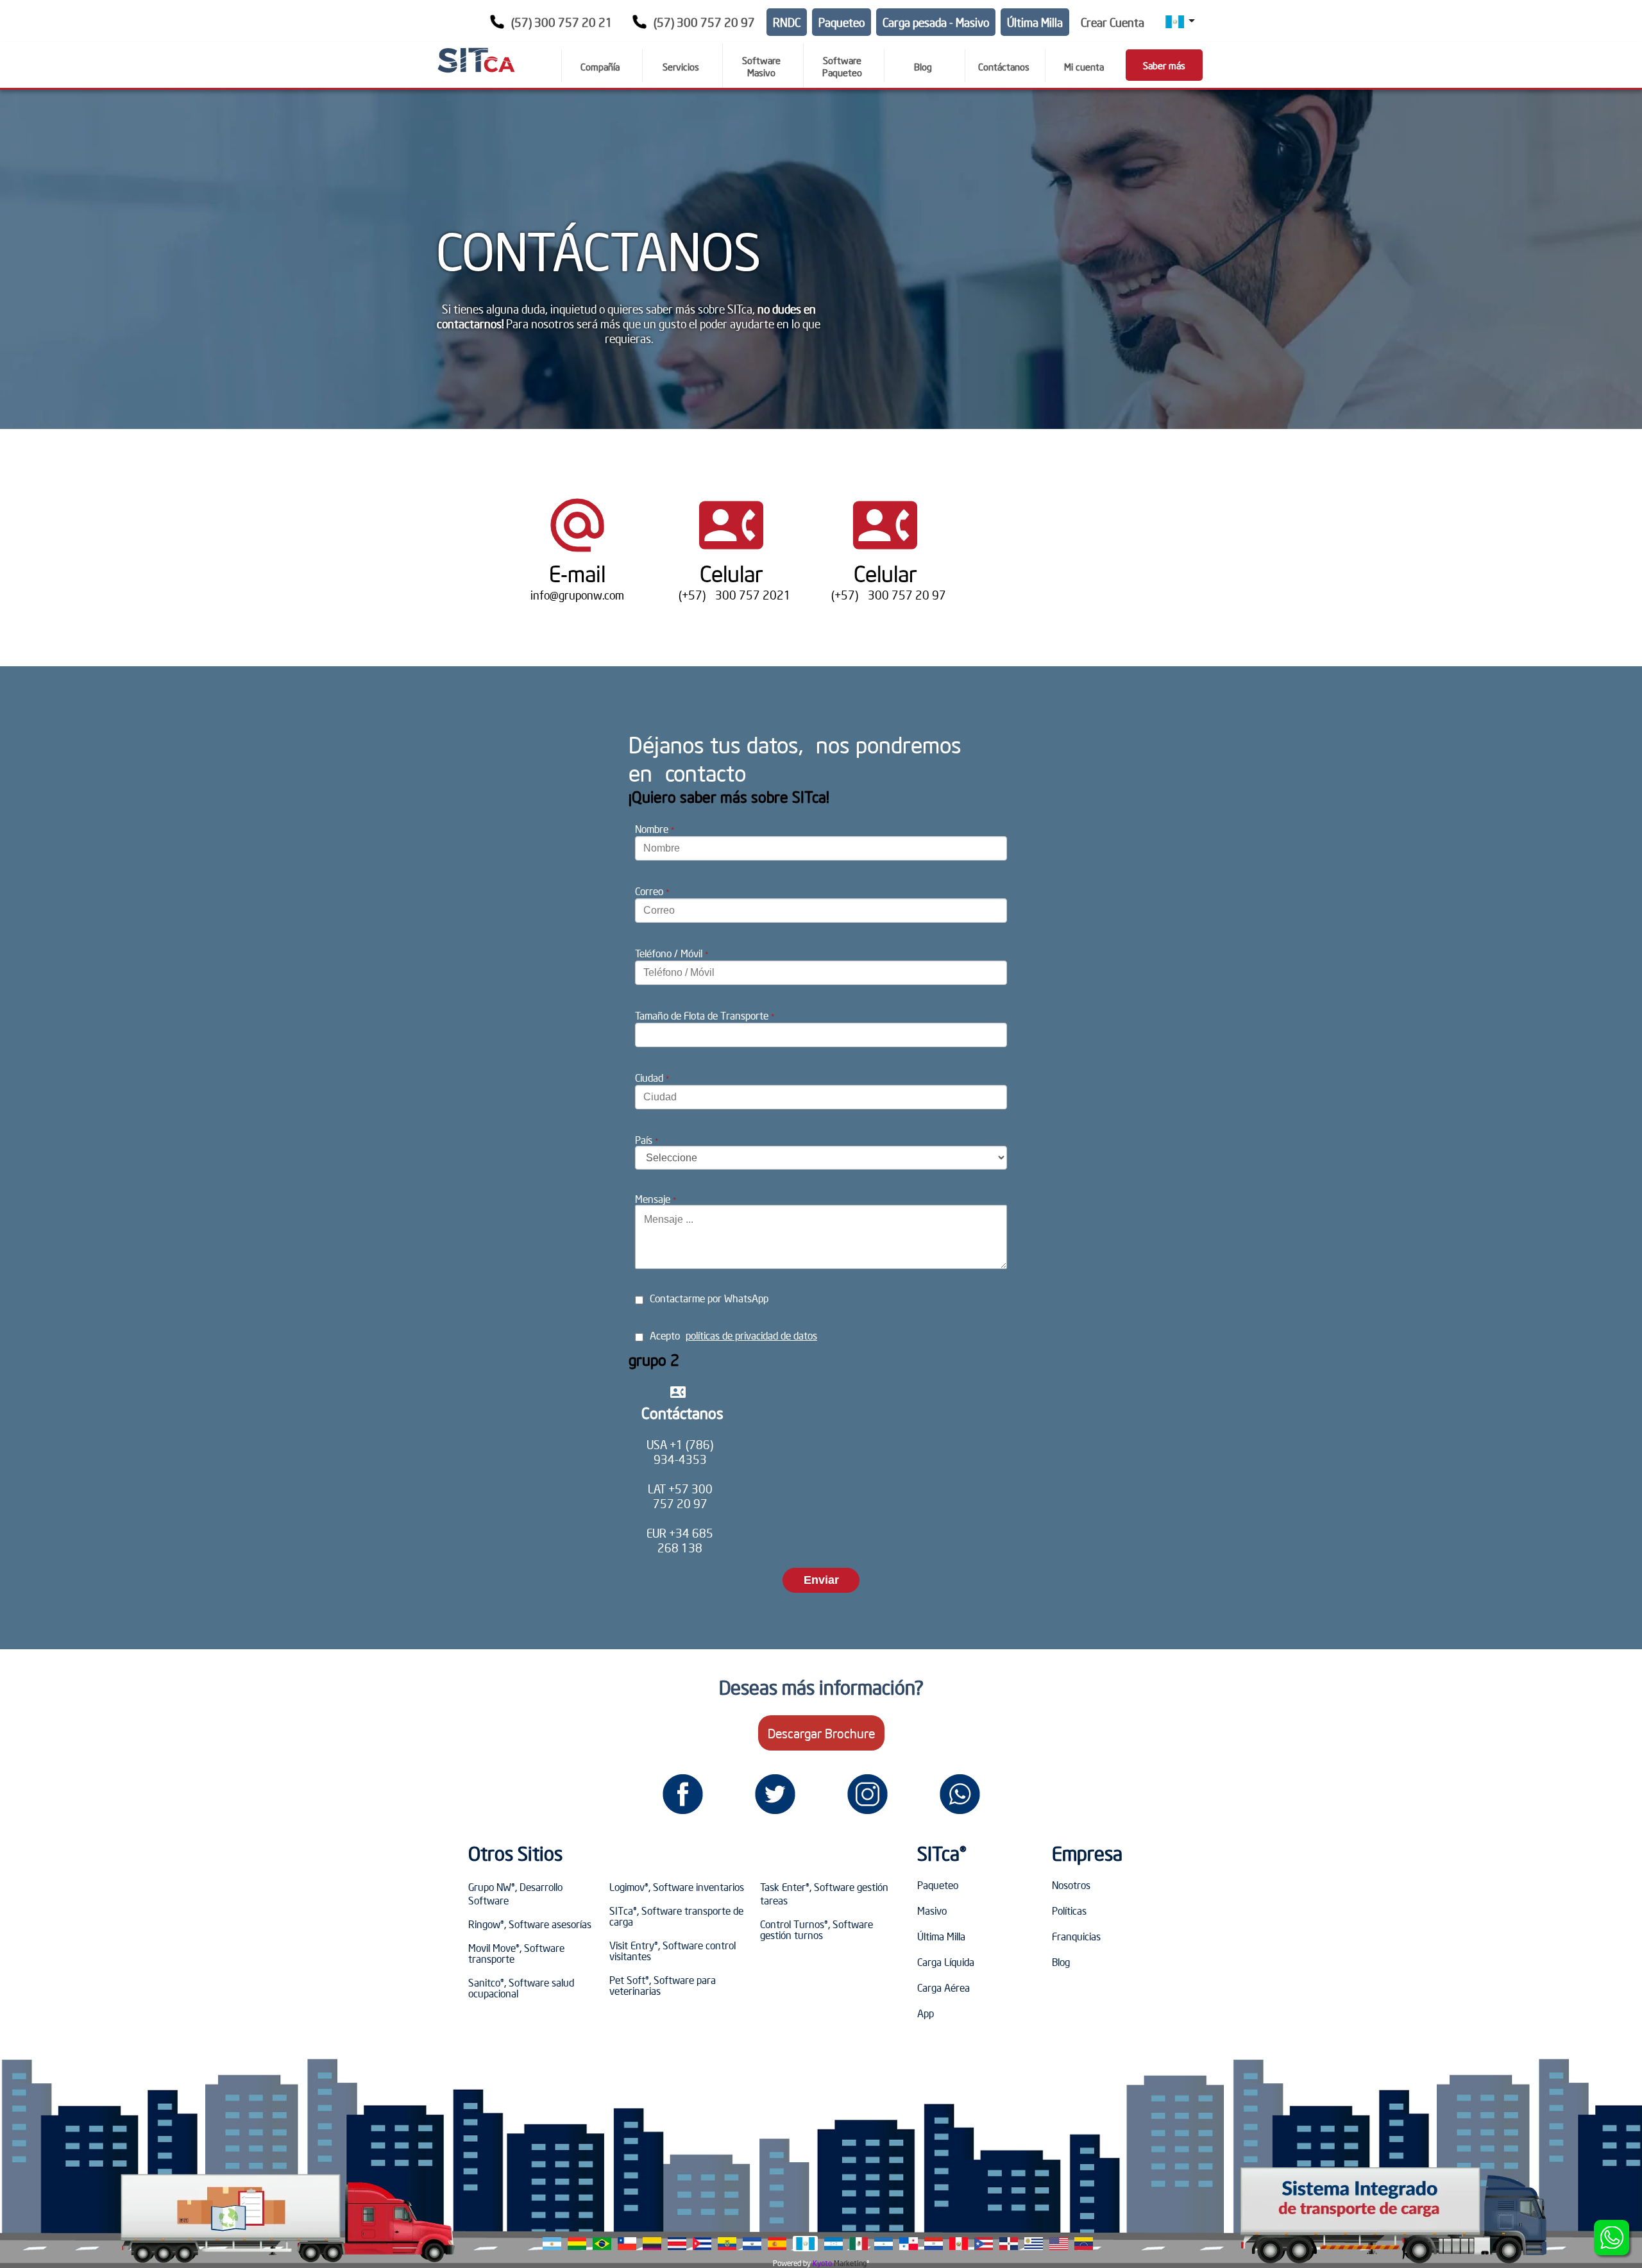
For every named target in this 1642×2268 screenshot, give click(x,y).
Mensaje (656, 1198)
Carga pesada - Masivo (936, 22)
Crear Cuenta (1113, 22)
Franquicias (1076, 1936)
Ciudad (652, 1077)
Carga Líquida (946, 1961)
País (647, 1139)
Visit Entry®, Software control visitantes (673, 1950)
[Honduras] (834, 2244)
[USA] (1059, 2244)
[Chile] (627, 2244)
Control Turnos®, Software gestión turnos (817, 1929)
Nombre (655, 828)
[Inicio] (476, 60)
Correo (652, 891)
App (926, 2013)
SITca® (942, 1853)
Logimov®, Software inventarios (677, 1886)
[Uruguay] (1034, 2244)
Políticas (1069, 1910)
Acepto (733, 1335)
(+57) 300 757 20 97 (885, 595)
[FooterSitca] (682, 1794)
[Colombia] (652, 2244)
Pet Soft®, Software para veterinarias (663, 1985)
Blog (1061, 1961)
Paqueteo (842, 22)
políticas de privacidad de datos (751, 1335)
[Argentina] (552, 2244)
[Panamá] (909, 2244)
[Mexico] (859, 2244)
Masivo (932, 1910)
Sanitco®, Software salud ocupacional (521, 1987)
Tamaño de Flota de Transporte (705, 1015)
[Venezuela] (1084, 2244)
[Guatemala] (805, 2244)
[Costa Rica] (677, 2244)
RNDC (787, 22)
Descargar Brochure (821, 1733)
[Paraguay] (934, 2244)
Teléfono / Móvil (672, 953)
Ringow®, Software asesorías (530, 1924)
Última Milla (1035, 22)
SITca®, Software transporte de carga (676, 1916)
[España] (777, 2244)
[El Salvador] (752, 2244)
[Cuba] (702, 2244)
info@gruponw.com (577, 595)
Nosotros (1071, 1885)
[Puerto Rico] (984, 2244)
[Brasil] (602, 2244)
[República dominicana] (1009, 2244)
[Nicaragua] (884, 2244)
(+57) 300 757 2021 (731, 595)
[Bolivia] (577, 2244)
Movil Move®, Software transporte (516, 1953)
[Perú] (959, 2244)
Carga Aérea (944, 1987)
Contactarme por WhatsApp (709, 1298)
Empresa (1087, 1853)
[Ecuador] (727, 2244)
